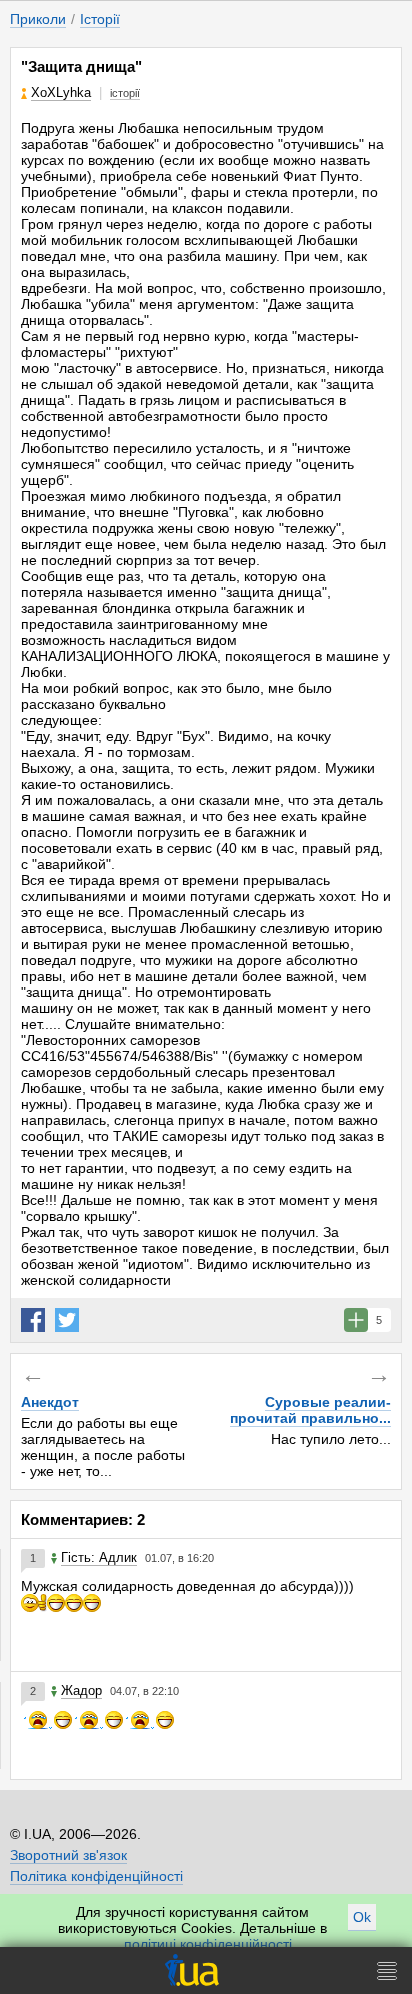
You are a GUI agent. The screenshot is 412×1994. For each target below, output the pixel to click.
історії (125, 93)
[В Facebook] (33, 1320)
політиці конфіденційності (208, 1944)
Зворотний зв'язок (68, 1855)
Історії (100, 19)
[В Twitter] (67, 1320)
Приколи (38, 19)
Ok (362, 1917)
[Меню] (387, 1970)
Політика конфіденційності (96, 1876)
